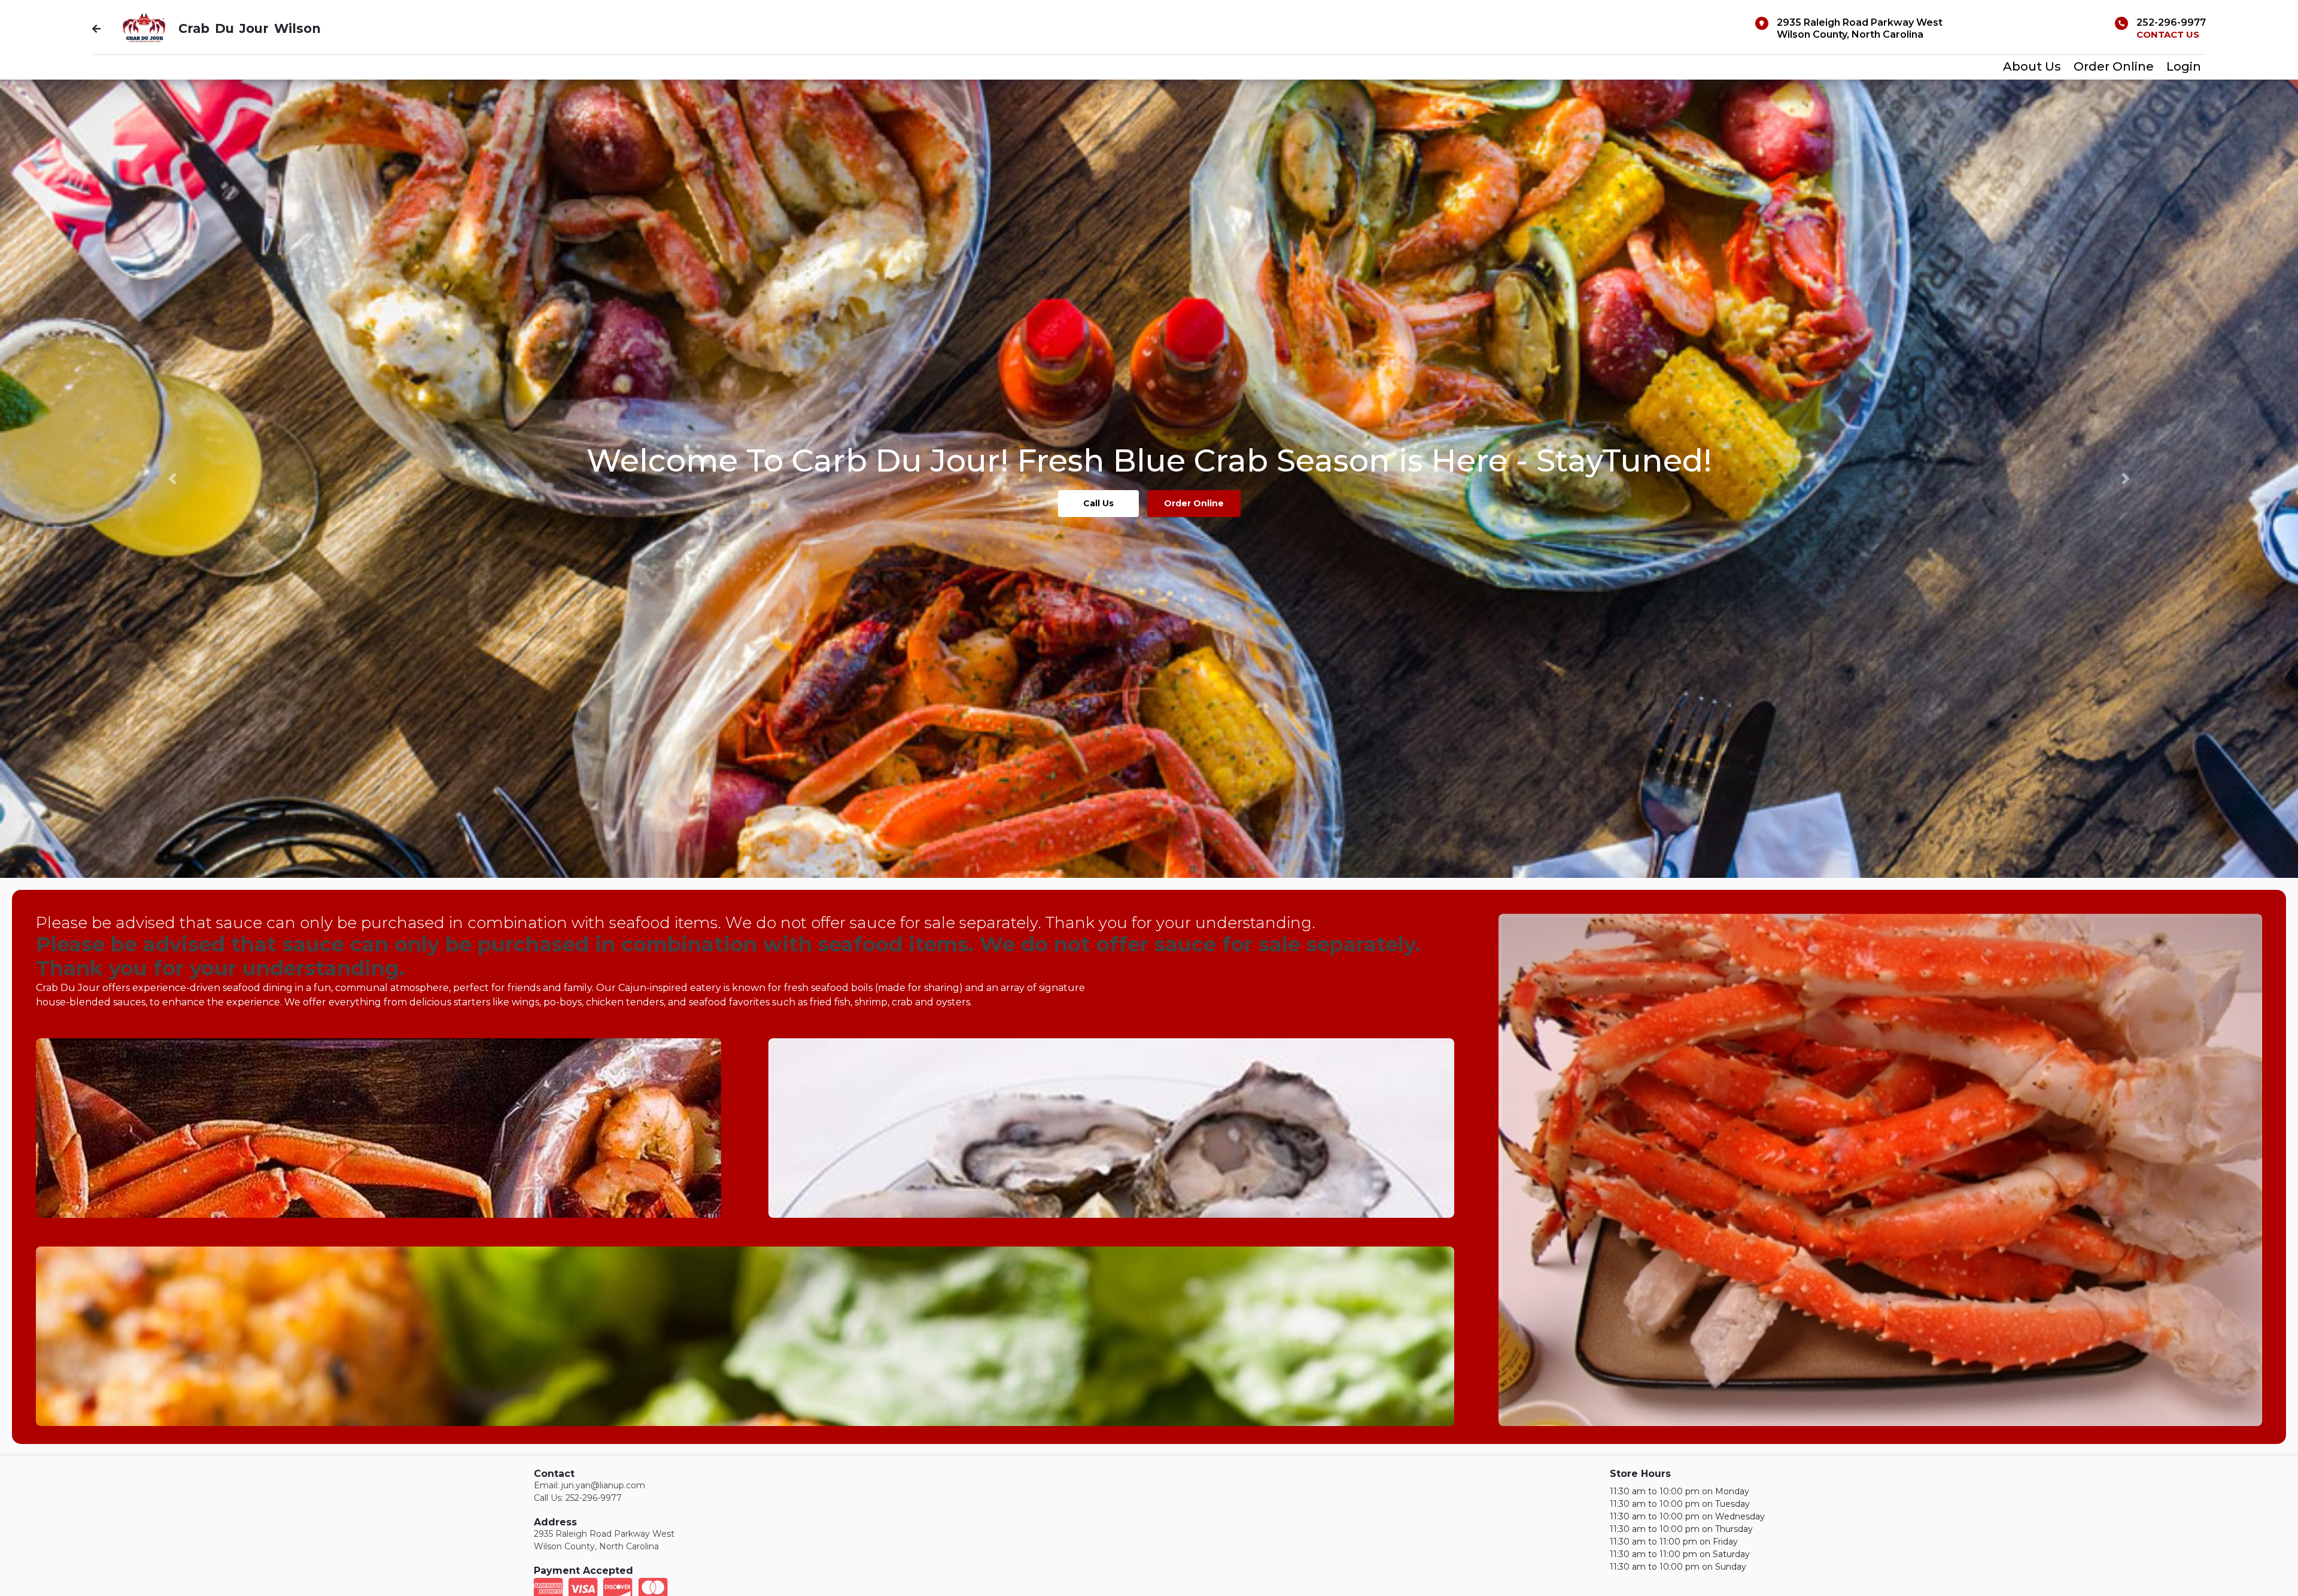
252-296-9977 (2171, 22)
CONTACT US (2168, 34)
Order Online (1194, 503)
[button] (172, 479)
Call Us (1098, 503)
